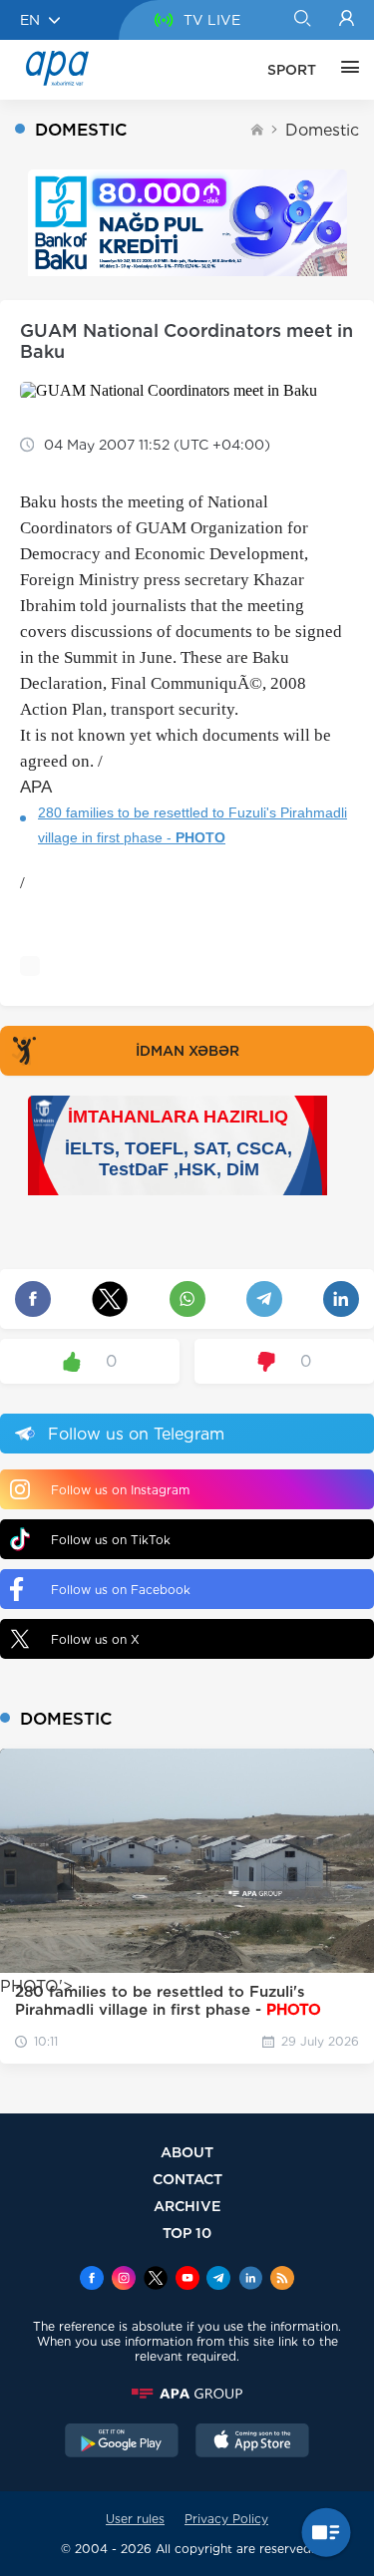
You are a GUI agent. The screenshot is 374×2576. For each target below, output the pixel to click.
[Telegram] (218, 2280)
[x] (156, 2280)
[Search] (302, 20)
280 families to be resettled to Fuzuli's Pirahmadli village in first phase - (192, 825)
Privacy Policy (226, 2519)
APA (36, 787)
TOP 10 (187, 2233)
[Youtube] (187, 2280)
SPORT (292, 70)
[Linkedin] (250, 2280)
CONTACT (187, 2179)
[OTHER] (345, 70)
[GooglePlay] (122, 2442)
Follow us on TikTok (111, 1540)
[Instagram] (124, 2280)
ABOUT (187, 2152)
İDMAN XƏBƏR (187, 1051)
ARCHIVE (187, 2206)
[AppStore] (252, 2442)
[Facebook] (92, 2280)
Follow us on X (95, 1639)
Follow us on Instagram (120, 1490)
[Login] (347, 20)
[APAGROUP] (187, 2394)
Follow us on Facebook (121, 1590)
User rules (135, 2519)
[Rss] (282, 2280)
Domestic (322, 130)
